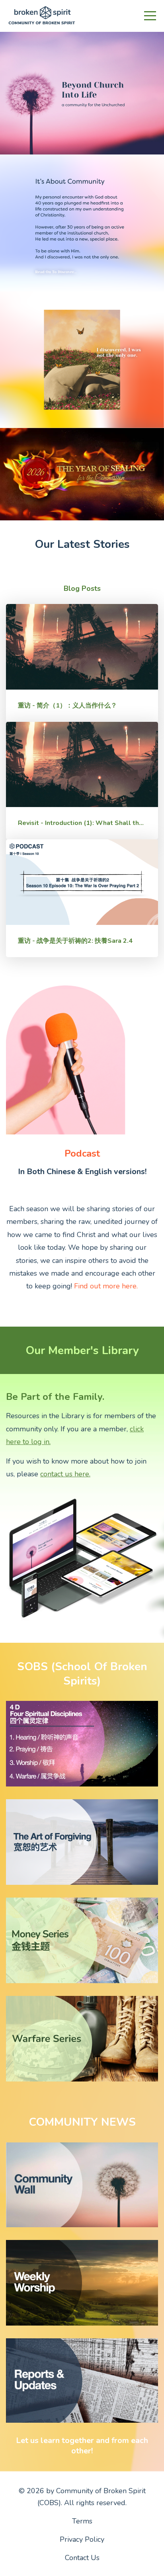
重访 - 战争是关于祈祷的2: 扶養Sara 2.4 (75, 941)
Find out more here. (106, 1286)
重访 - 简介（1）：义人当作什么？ (67, 706)
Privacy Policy (82, 2539)
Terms (82, 2521)
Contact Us (82, 2558)
